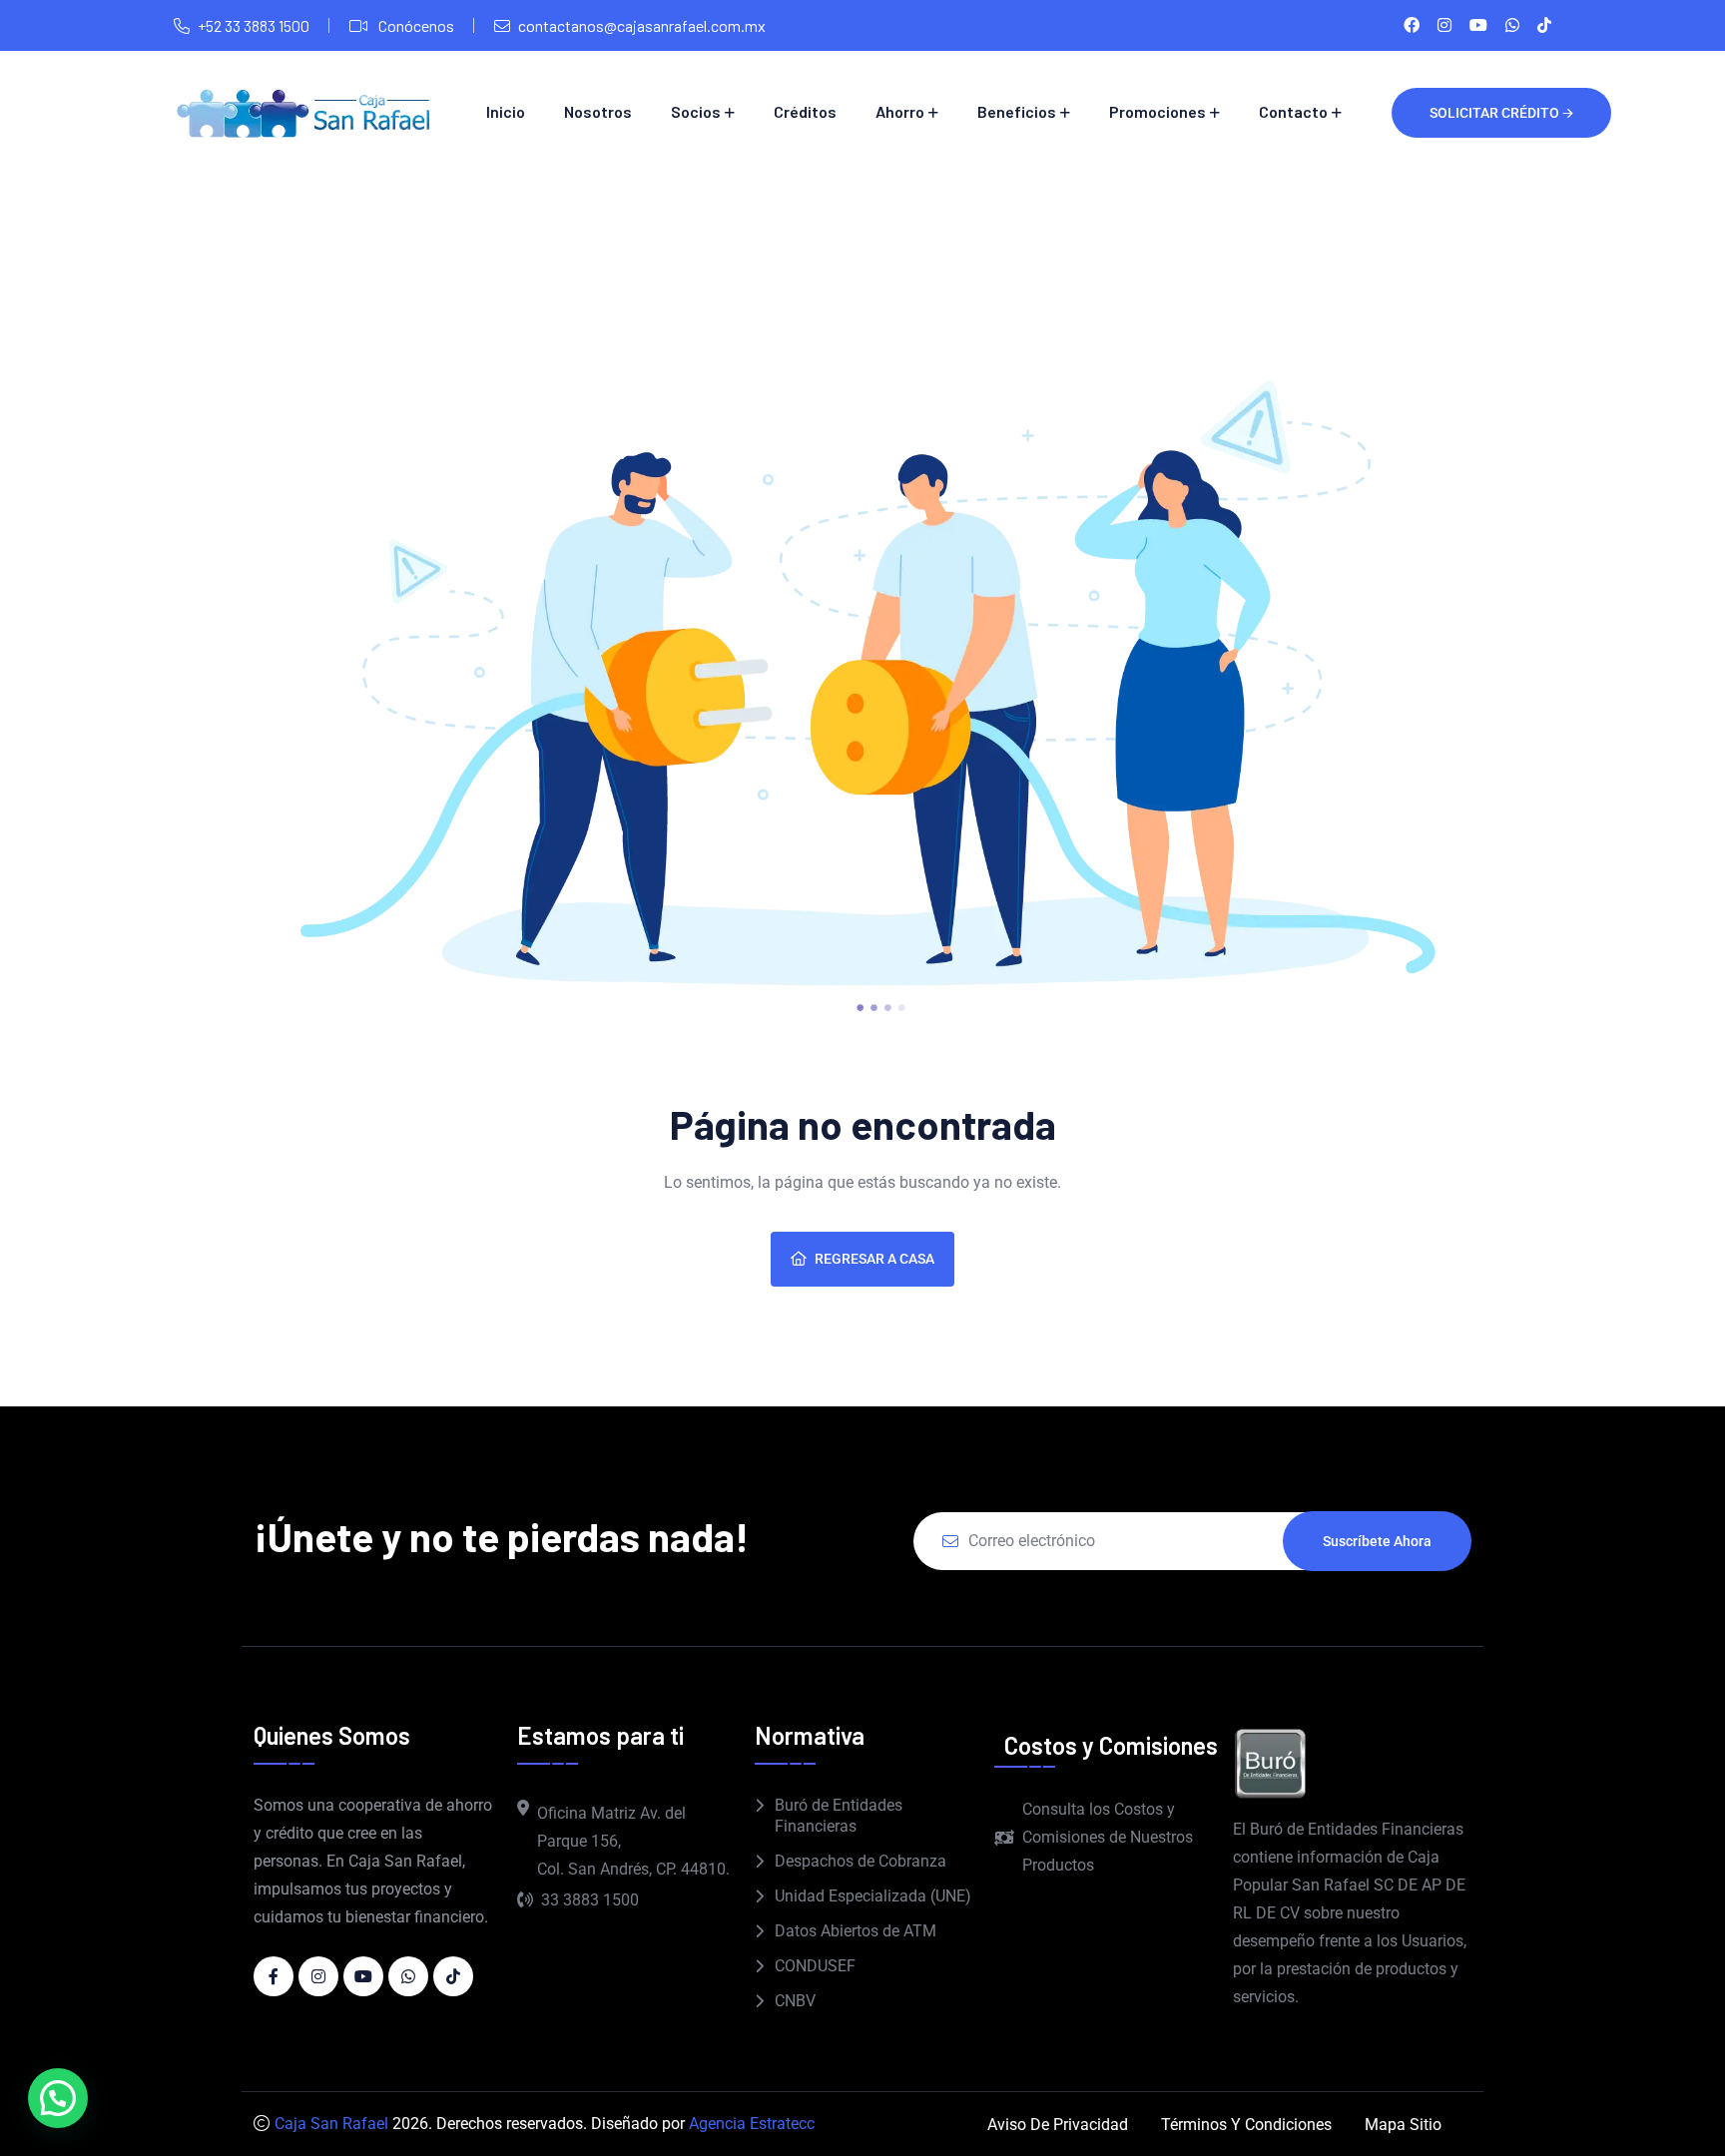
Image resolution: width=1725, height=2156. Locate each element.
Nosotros (598, 111)
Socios (696, 111)
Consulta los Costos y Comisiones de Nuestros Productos (1108, 1837)
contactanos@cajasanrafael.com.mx (642, 25)
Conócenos (415, 25)
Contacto (1293, 111)
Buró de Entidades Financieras (839, 1816)
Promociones (1157, 111)
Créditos (805, 111)
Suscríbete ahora (1377, 1541)
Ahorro (900, 111)
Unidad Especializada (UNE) (873, 1896)
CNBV (795, 2001)
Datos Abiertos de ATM (856, 1931)
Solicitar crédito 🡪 (1501, 113)
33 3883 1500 (590, 1900)
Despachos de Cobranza (861, 1861)
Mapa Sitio (1403, 2125)
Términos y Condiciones (1246, 2125)
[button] (58, 2098)
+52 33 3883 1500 (254, 25)
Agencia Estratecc (752, 2124)
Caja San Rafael (331, 2124)
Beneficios (1017, 111)
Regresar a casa (874, 1259)
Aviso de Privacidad (1058, 2125)
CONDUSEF (815, 1966)
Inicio (506, 111)
